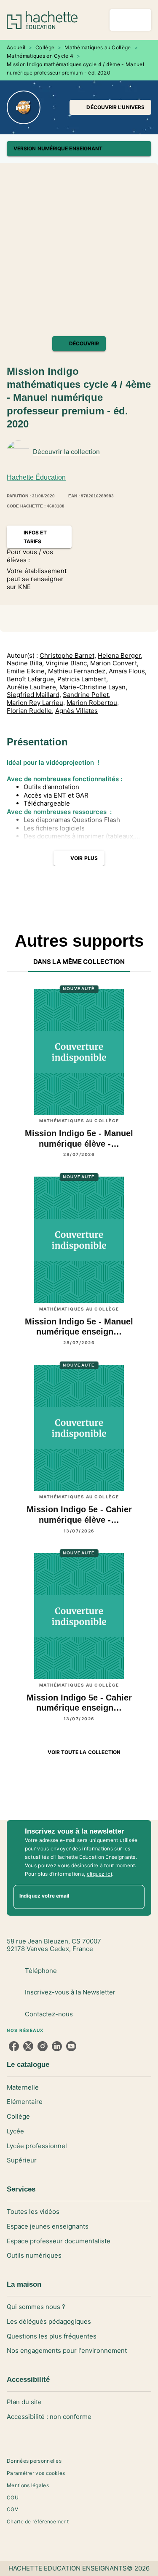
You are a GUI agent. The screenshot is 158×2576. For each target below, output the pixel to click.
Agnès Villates (76, 711)
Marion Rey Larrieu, (36, 703)
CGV (12, 2509)
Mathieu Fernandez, (78, 671)
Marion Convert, (114, 663)
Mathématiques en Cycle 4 (40, 56)
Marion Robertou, (93, 703)
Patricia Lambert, (83, 679)
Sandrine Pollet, (87, 695)
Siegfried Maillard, (34, 695)
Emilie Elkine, (27, 671)
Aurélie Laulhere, (32, 687)
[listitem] (14, 2046)
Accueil (16, 47)
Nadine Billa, (25, 663)
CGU (13, 2497)
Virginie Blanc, (67, 663)
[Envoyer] (134, 1897)
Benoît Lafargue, (31, 679)
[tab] (79, 962)
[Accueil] (42, 20)
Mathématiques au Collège (98, 47)
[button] (110, 107)
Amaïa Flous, (128, 671)
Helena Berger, (120, 656)
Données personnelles (34, 2461)
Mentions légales (28, 2485)
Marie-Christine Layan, (93, 687)
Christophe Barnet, (68, 656)
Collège (45, 47)
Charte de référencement (38, 2521)
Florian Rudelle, (30, 711)
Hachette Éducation (36, 477)
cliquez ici (99, 1874)
